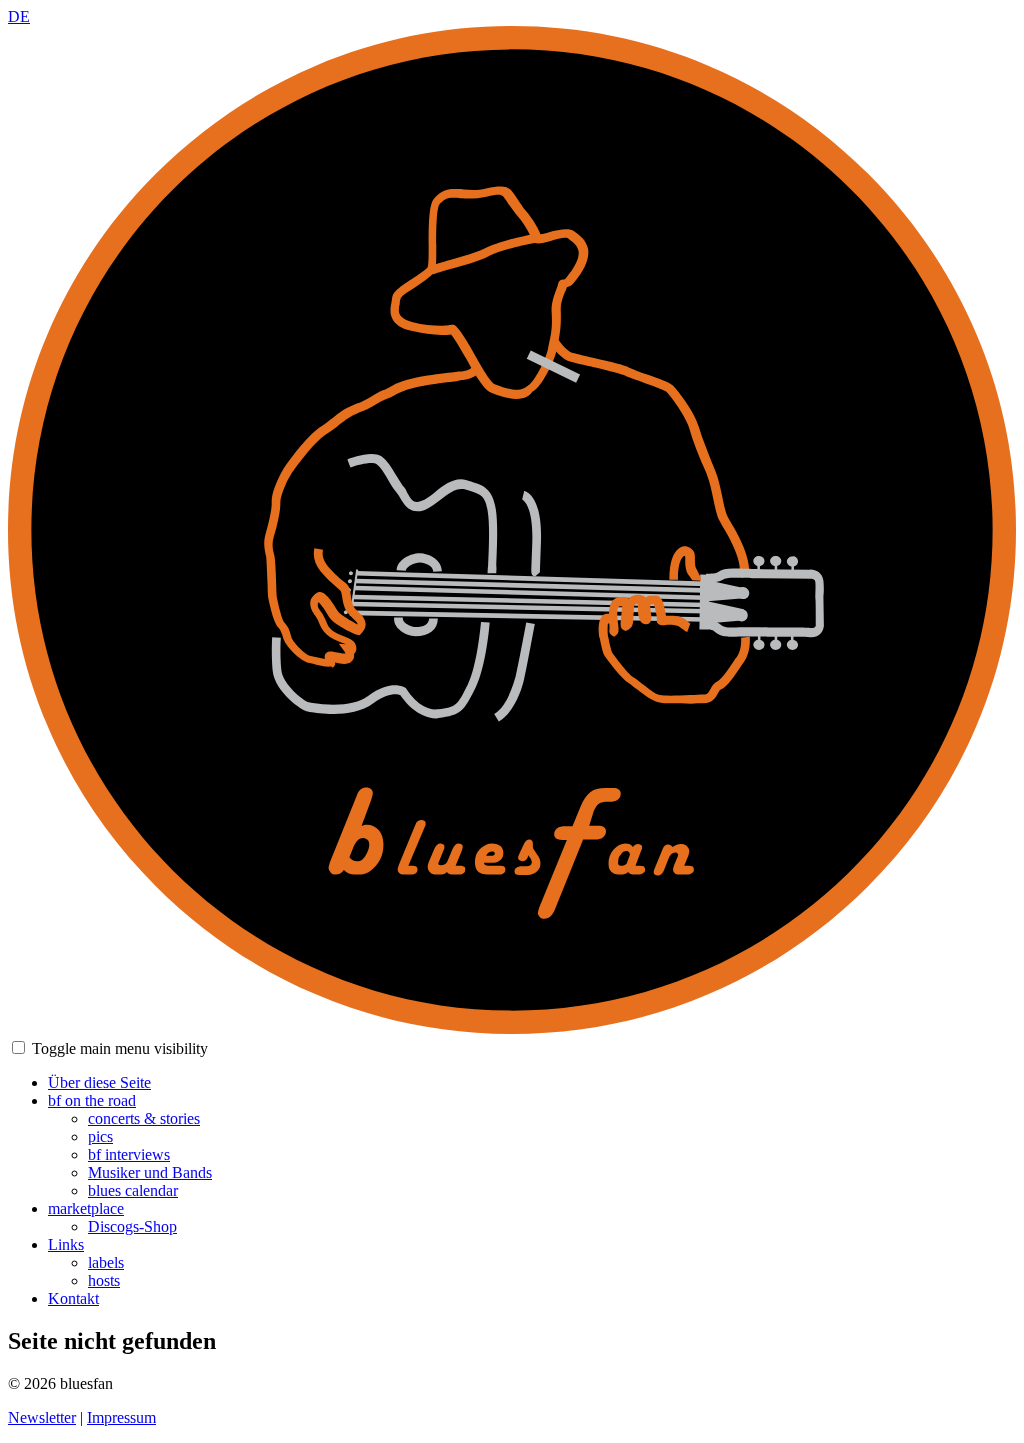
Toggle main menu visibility (120, 1048)
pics (100, 1136)
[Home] (512, 1028)
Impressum (121, 1417)
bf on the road (92, 1100)
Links (66, 1244)
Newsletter (42, 1417)
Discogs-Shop (132, 1226)
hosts (104, 1280)
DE (19, 16)
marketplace (86, 1208)
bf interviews (129, 1154)
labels (106, 1262)
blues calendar (133, 1190)
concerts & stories (144, 1118)
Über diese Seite (99, 1082)
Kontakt (73, 1298)
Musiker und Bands (150, 1172)
